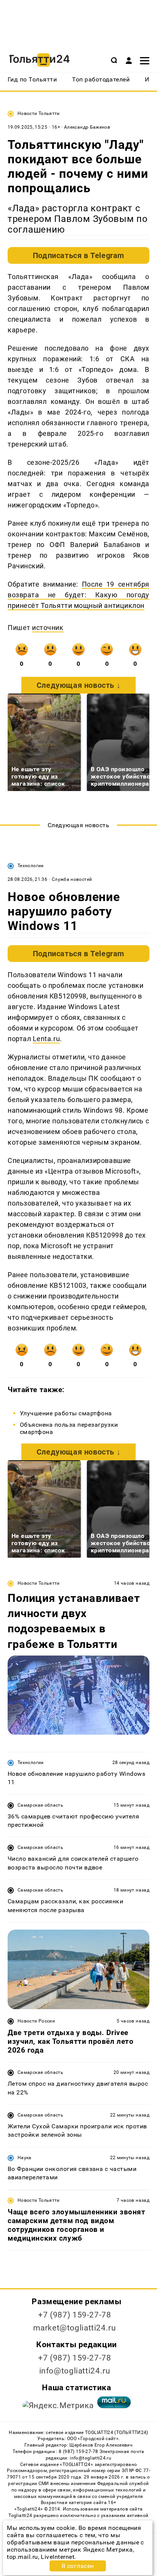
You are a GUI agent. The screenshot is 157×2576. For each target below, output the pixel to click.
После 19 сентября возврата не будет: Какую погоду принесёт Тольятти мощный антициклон (78, 595)
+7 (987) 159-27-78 (74, 2315)
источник (48, 628)
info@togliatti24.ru (75, 2371)
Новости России (36, 2021)
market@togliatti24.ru (74, 2328)
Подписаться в (78, 255)
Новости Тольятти (39, 113)
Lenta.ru (46, 1039)
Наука (25, 2158)
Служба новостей (72, 879)
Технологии (31, 866)
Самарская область (40, 1805)
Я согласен (78, 2566)
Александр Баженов (87, 127)
